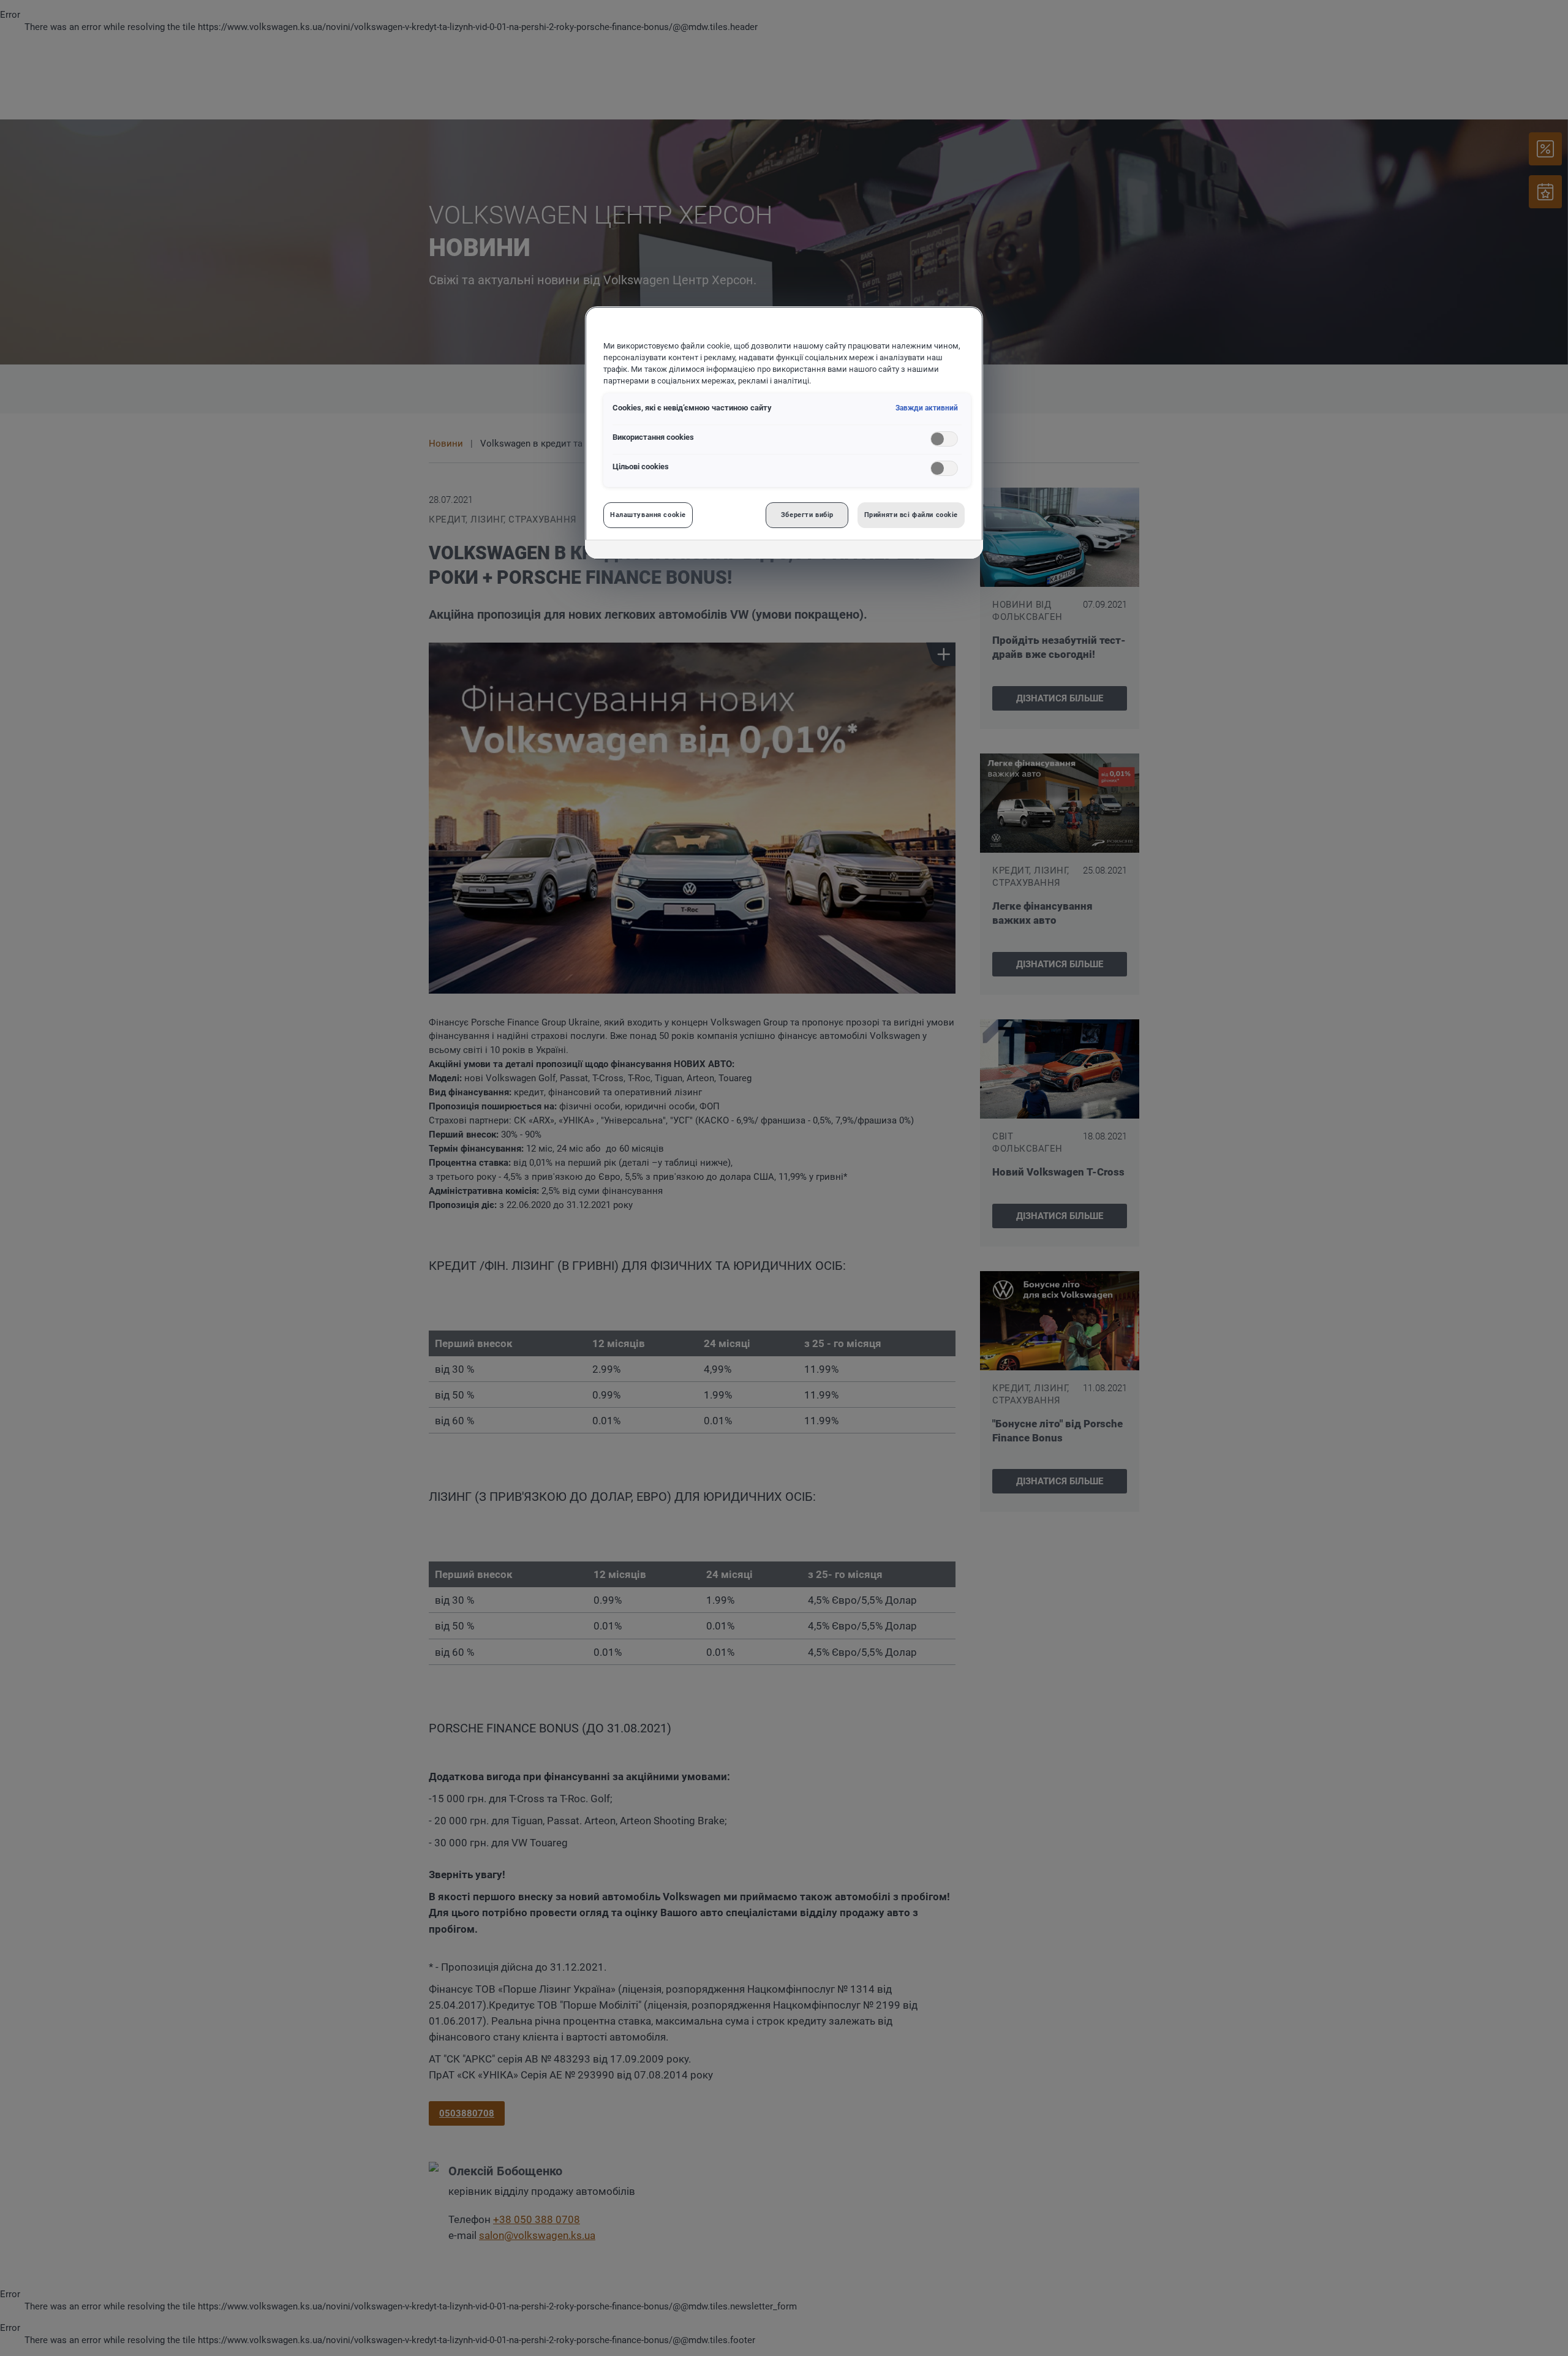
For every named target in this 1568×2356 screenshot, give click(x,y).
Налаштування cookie (648, 515)
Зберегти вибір (807, 515)
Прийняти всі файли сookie (911, 515)
